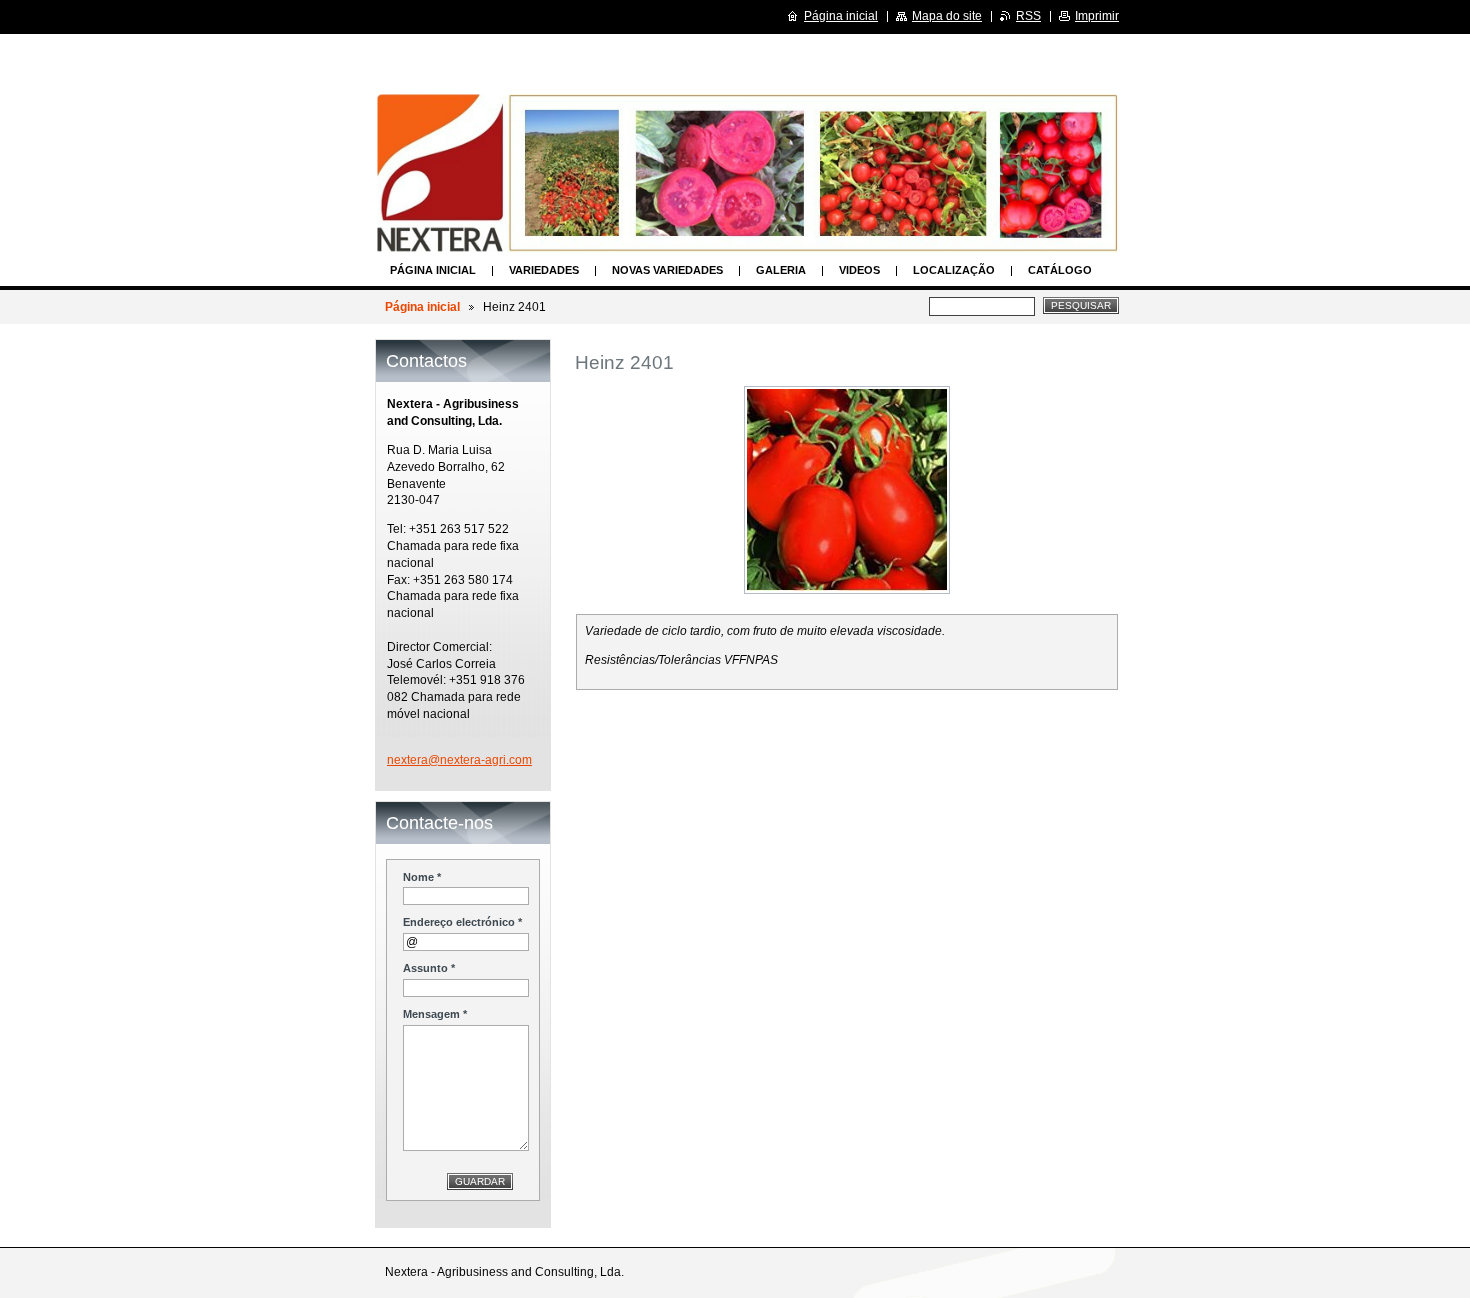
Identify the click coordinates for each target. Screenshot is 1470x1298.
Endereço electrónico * (462, 922)
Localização (954, 270)
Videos (859, 270)
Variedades (544, 270)
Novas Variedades (667, 270)
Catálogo (1060, 270)
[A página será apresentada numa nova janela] (847, 490)
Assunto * (429, 968)
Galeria (781, 270)
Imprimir (1097, 16)
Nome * (422, 877)
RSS (1028, 16)
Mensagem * (435, 1014)
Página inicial (433, 270)
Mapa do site (947, 16)
